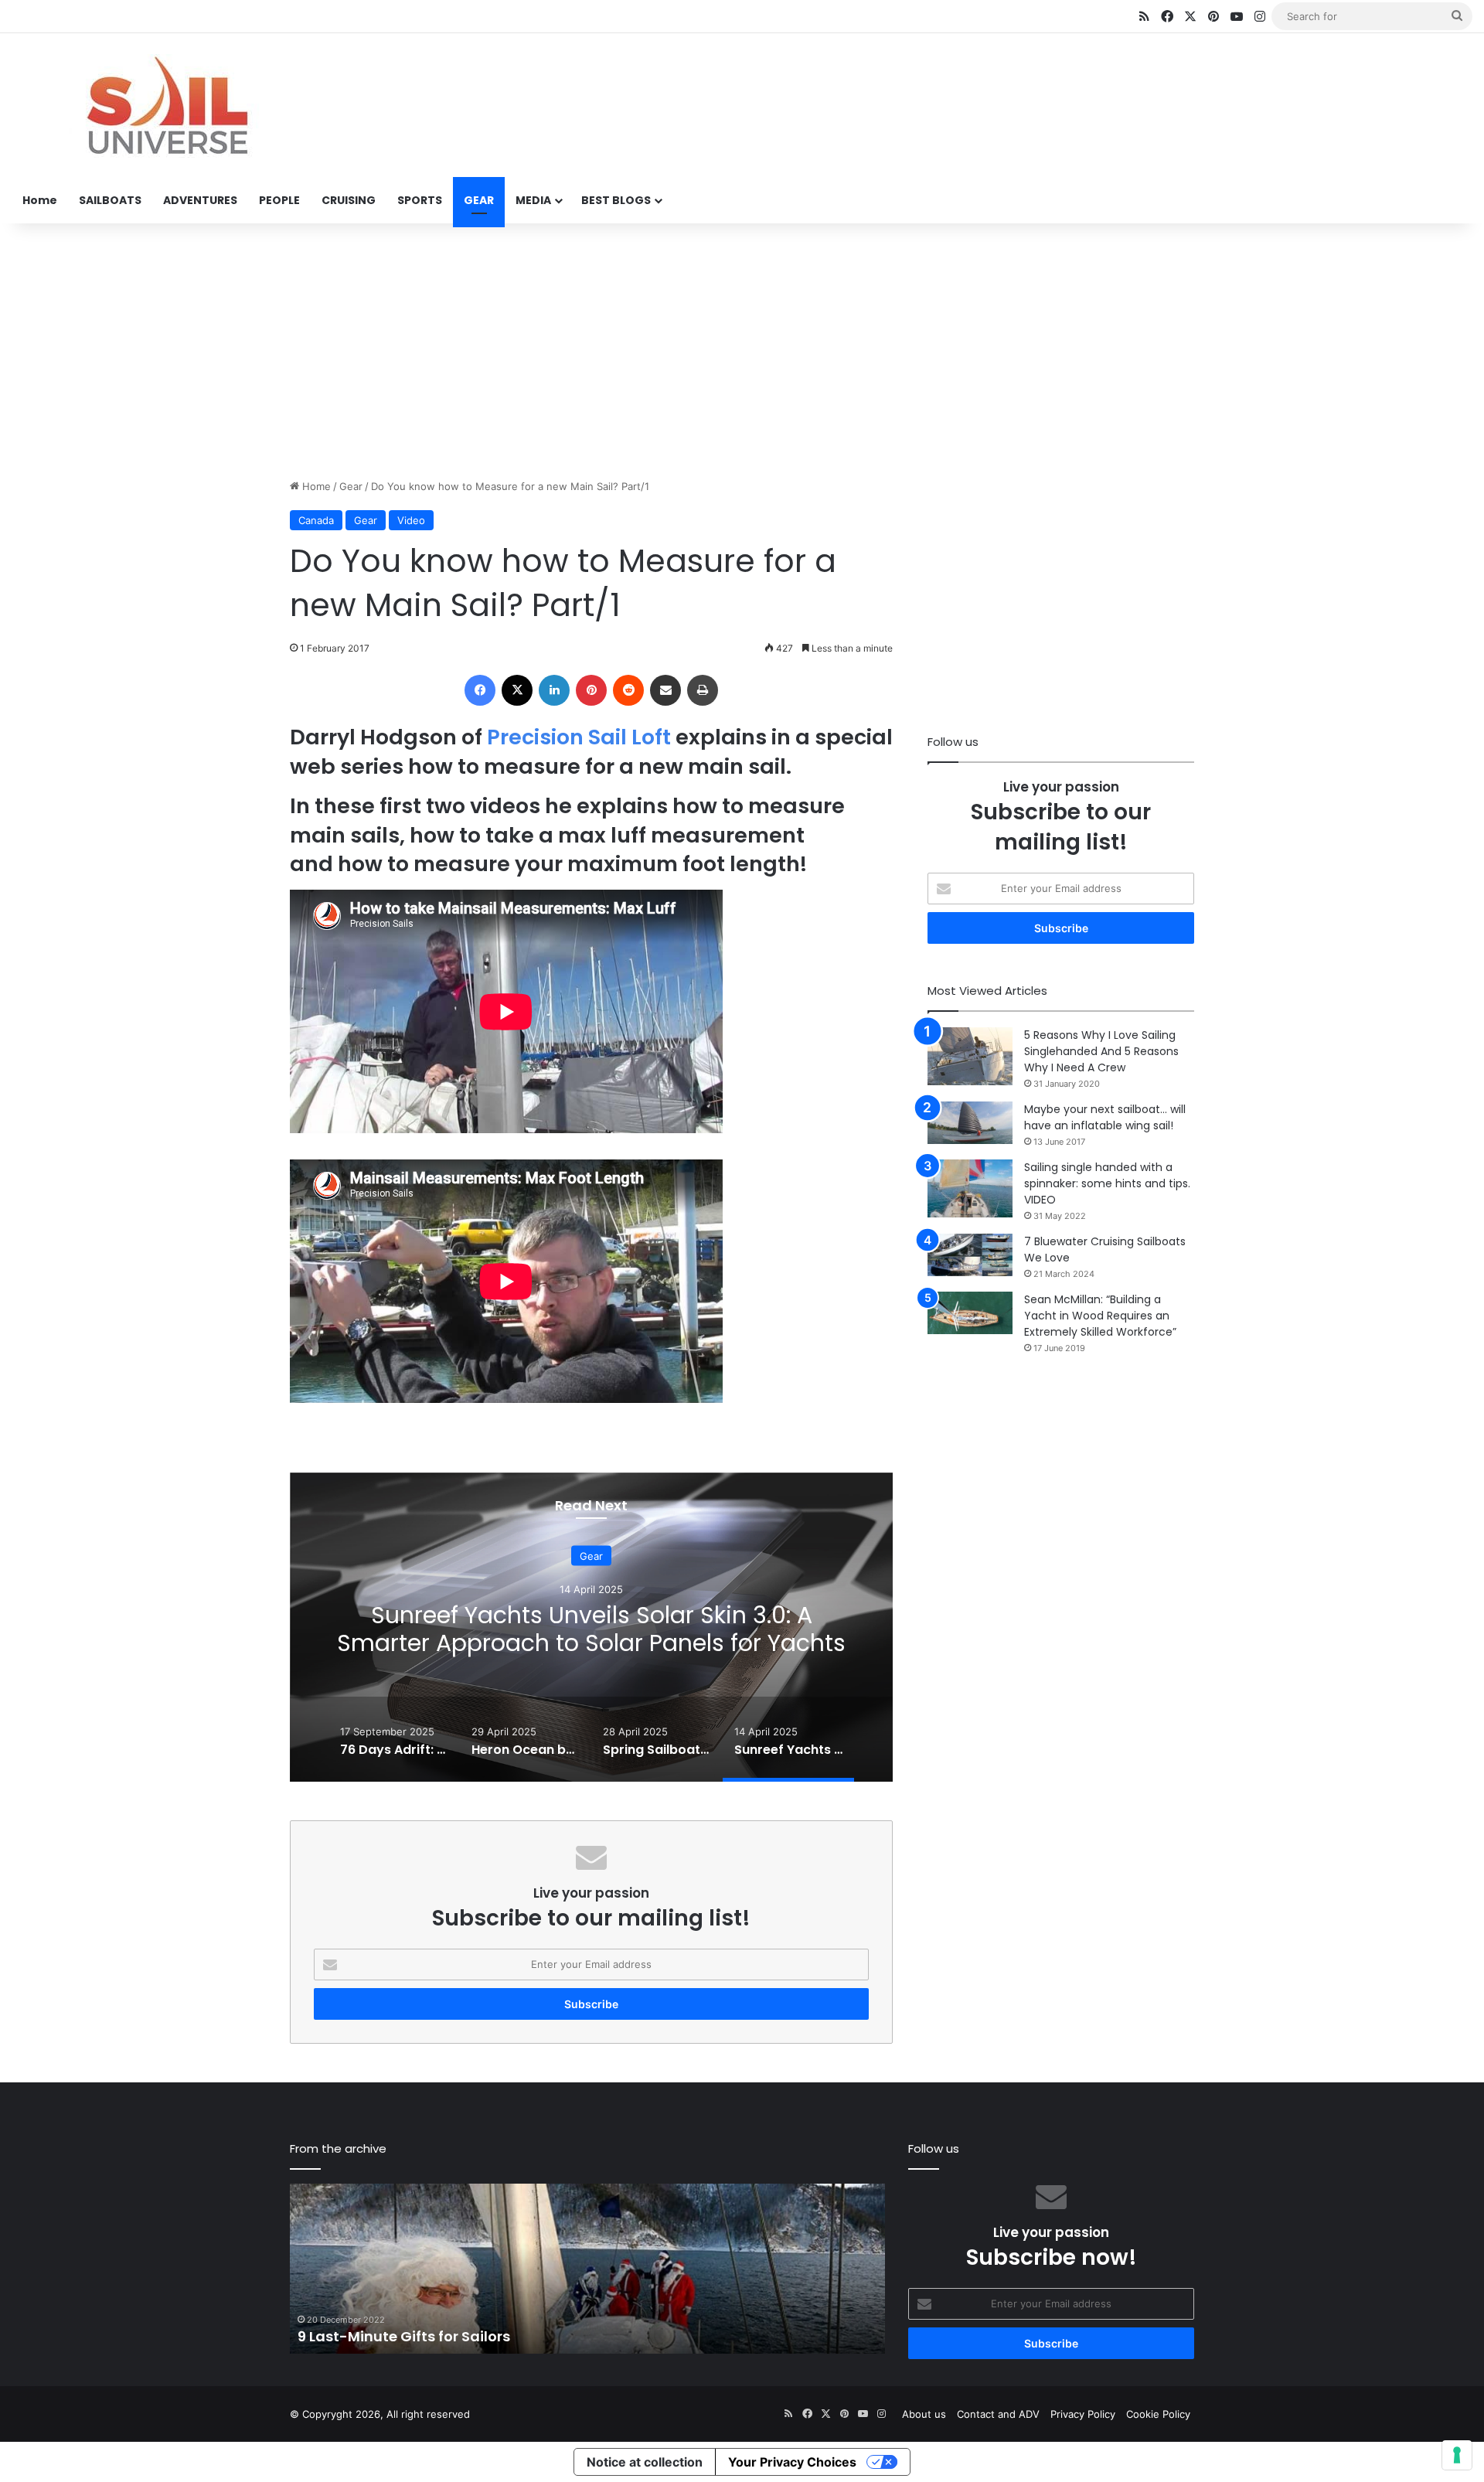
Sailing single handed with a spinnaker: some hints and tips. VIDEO (1107, 1183)
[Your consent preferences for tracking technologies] (1457, 2455)
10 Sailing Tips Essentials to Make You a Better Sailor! (485, 2336)
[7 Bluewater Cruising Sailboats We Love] (970, 1255)
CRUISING (349, 200)
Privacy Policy (1083, 2414)
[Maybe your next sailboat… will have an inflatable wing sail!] (970, 1123)
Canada (316, 520)
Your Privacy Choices (792, 2462)
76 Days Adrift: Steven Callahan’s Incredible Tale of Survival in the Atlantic (591, 1629)
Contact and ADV (998, 2414)
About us (924, 2414)
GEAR (479, 200)
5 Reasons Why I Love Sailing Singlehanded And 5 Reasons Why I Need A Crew (1101, 1051)
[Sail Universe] (166, 106)
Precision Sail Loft (579, 737)
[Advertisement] (742, 347)
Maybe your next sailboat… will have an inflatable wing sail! (1105, 1117)
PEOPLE (279, 200)
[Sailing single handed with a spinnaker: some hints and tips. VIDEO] (970, 1188)
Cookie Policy (1158, 2414)
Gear (351, 486)
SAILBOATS (110, 200)
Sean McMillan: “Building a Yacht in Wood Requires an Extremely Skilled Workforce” (1100, 1316)
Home (40, 200)
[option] (591, 1627)
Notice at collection (645, 2462)
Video (411, 520)
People (592, 1556)
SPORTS (420, 200)
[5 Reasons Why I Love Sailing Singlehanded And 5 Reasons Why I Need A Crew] (970, 1056)
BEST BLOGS (616, 200)
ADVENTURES (200, 200)
